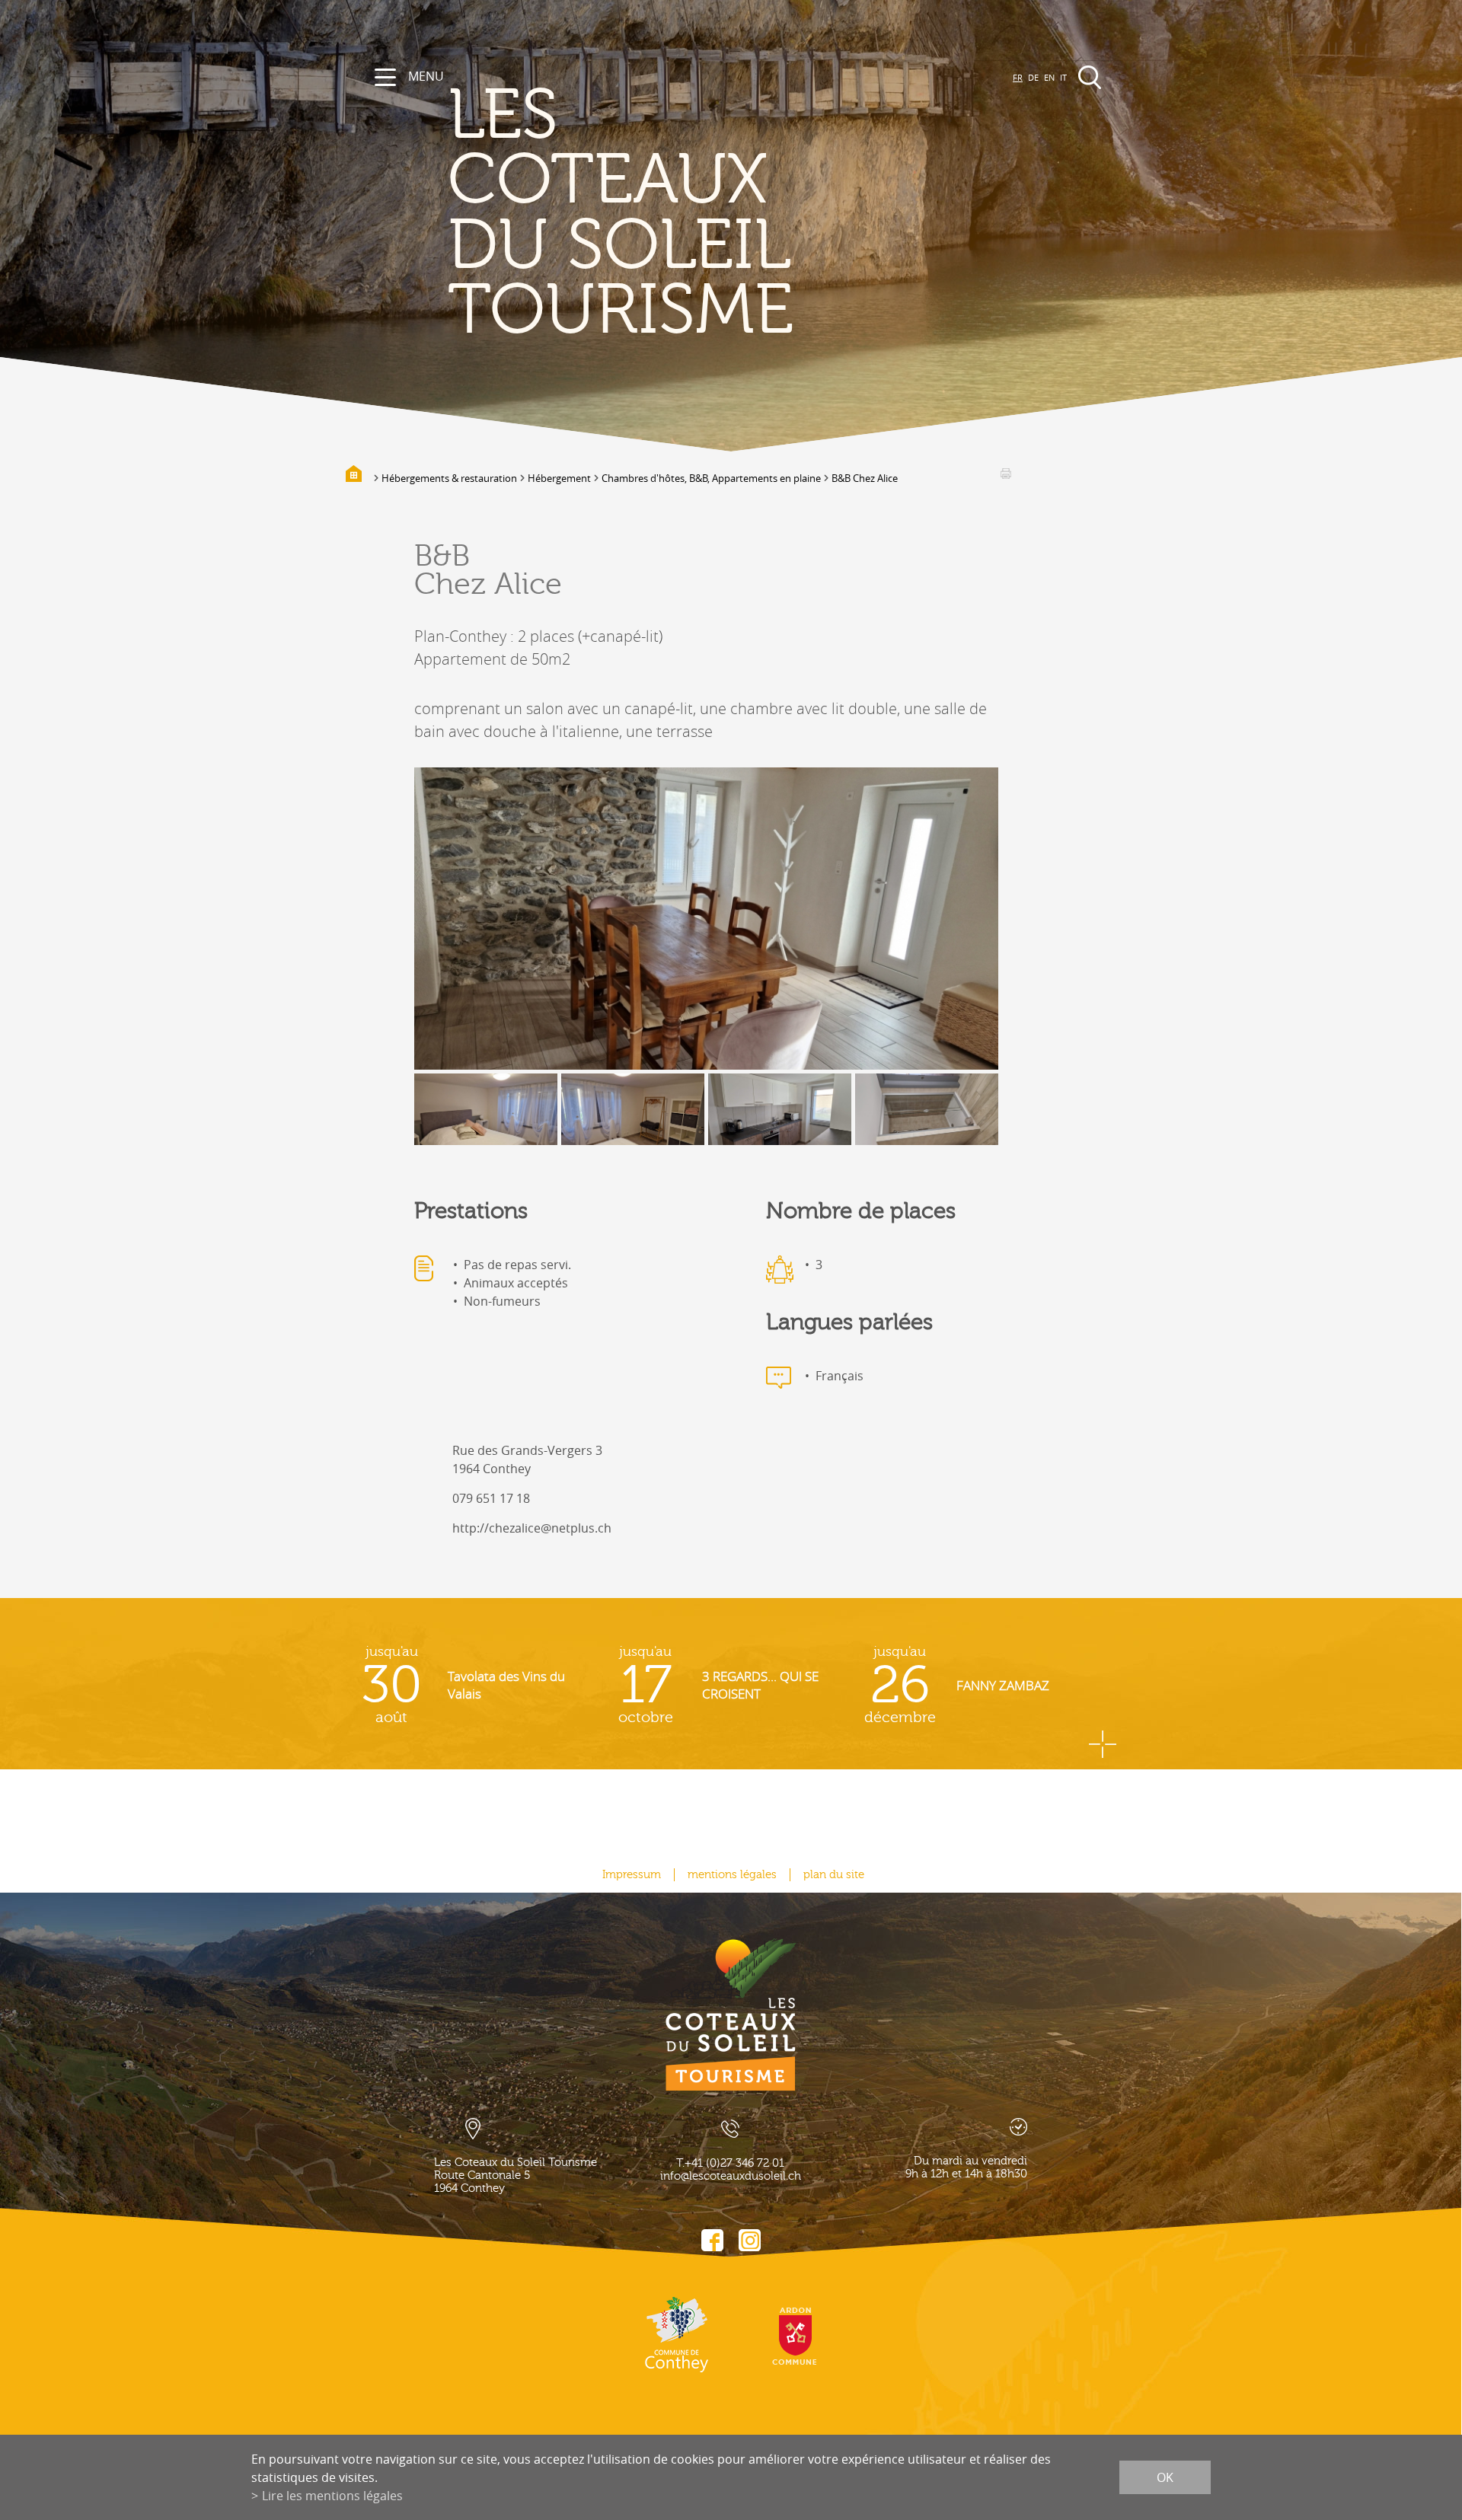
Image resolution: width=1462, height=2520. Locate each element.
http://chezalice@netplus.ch (532, 1528)
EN (1049, 77)
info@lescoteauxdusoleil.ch (731, 2176)
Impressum (632, 1875)
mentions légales (732, 1875)
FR (1018, 77)
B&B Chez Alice (865, 478)
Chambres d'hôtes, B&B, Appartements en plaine (711, 478)
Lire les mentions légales (332, 2496)
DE (1033, 77)
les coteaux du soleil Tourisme (621, 214)
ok (1165, 2477)
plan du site (834, 1875)
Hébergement (559, 478)
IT (1063, 77)
